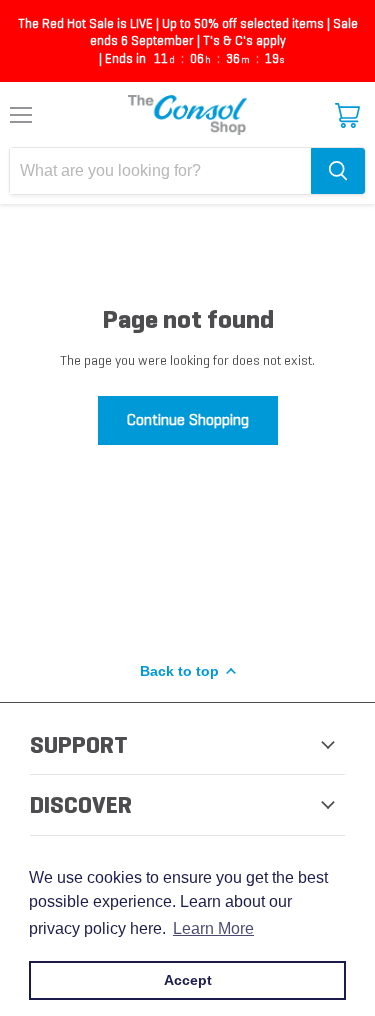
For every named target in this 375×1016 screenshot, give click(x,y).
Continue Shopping (188, 419)
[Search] (338, 171)
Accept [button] (188, 980)
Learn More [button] (213, 928)
